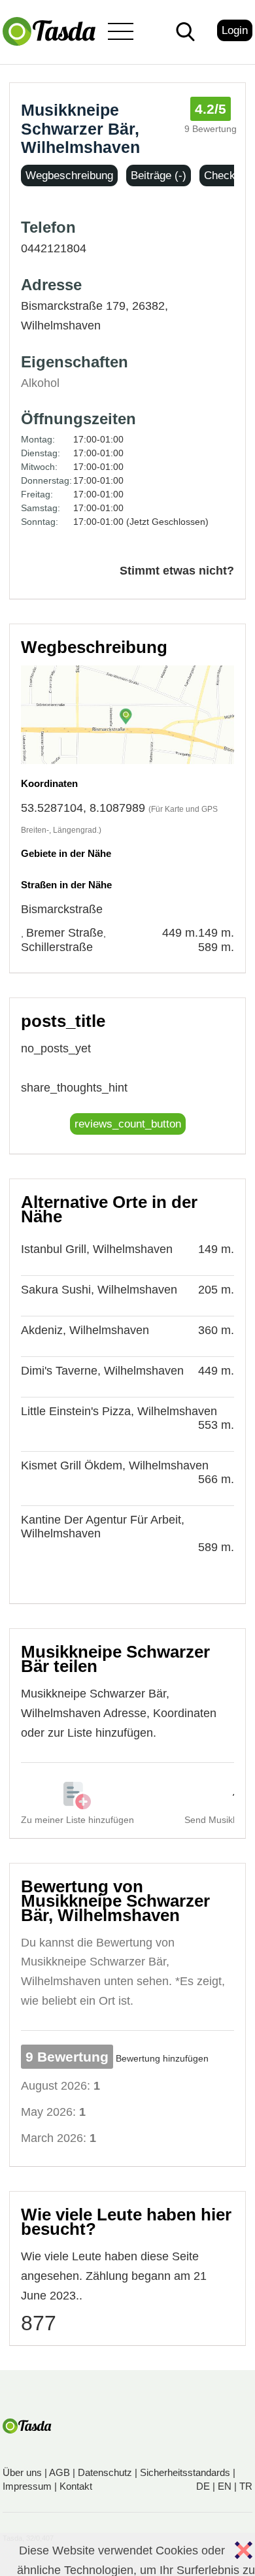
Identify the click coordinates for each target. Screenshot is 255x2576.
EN (225, 2486)
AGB (59, 2472)
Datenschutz (105, 2472)
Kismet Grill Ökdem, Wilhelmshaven (115, 1465)
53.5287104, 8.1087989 (83, 808)
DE (203, 2486)
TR (246, 2486)
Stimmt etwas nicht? (177, 571)
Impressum (27, 2486)
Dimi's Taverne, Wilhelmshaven (102, 1371)
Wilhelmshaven (61, 326)
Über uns (22, 2472)
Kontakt (76, 2486)
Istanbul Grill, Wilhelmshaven (97, 1249)
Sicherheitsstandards (185, 2472)
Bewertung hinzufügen (162, 2058)
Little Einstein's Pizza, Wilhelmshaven (119, 1411)
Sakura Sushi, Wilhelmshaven (99, 1290)
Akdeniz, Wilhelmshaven (85, 1330)
